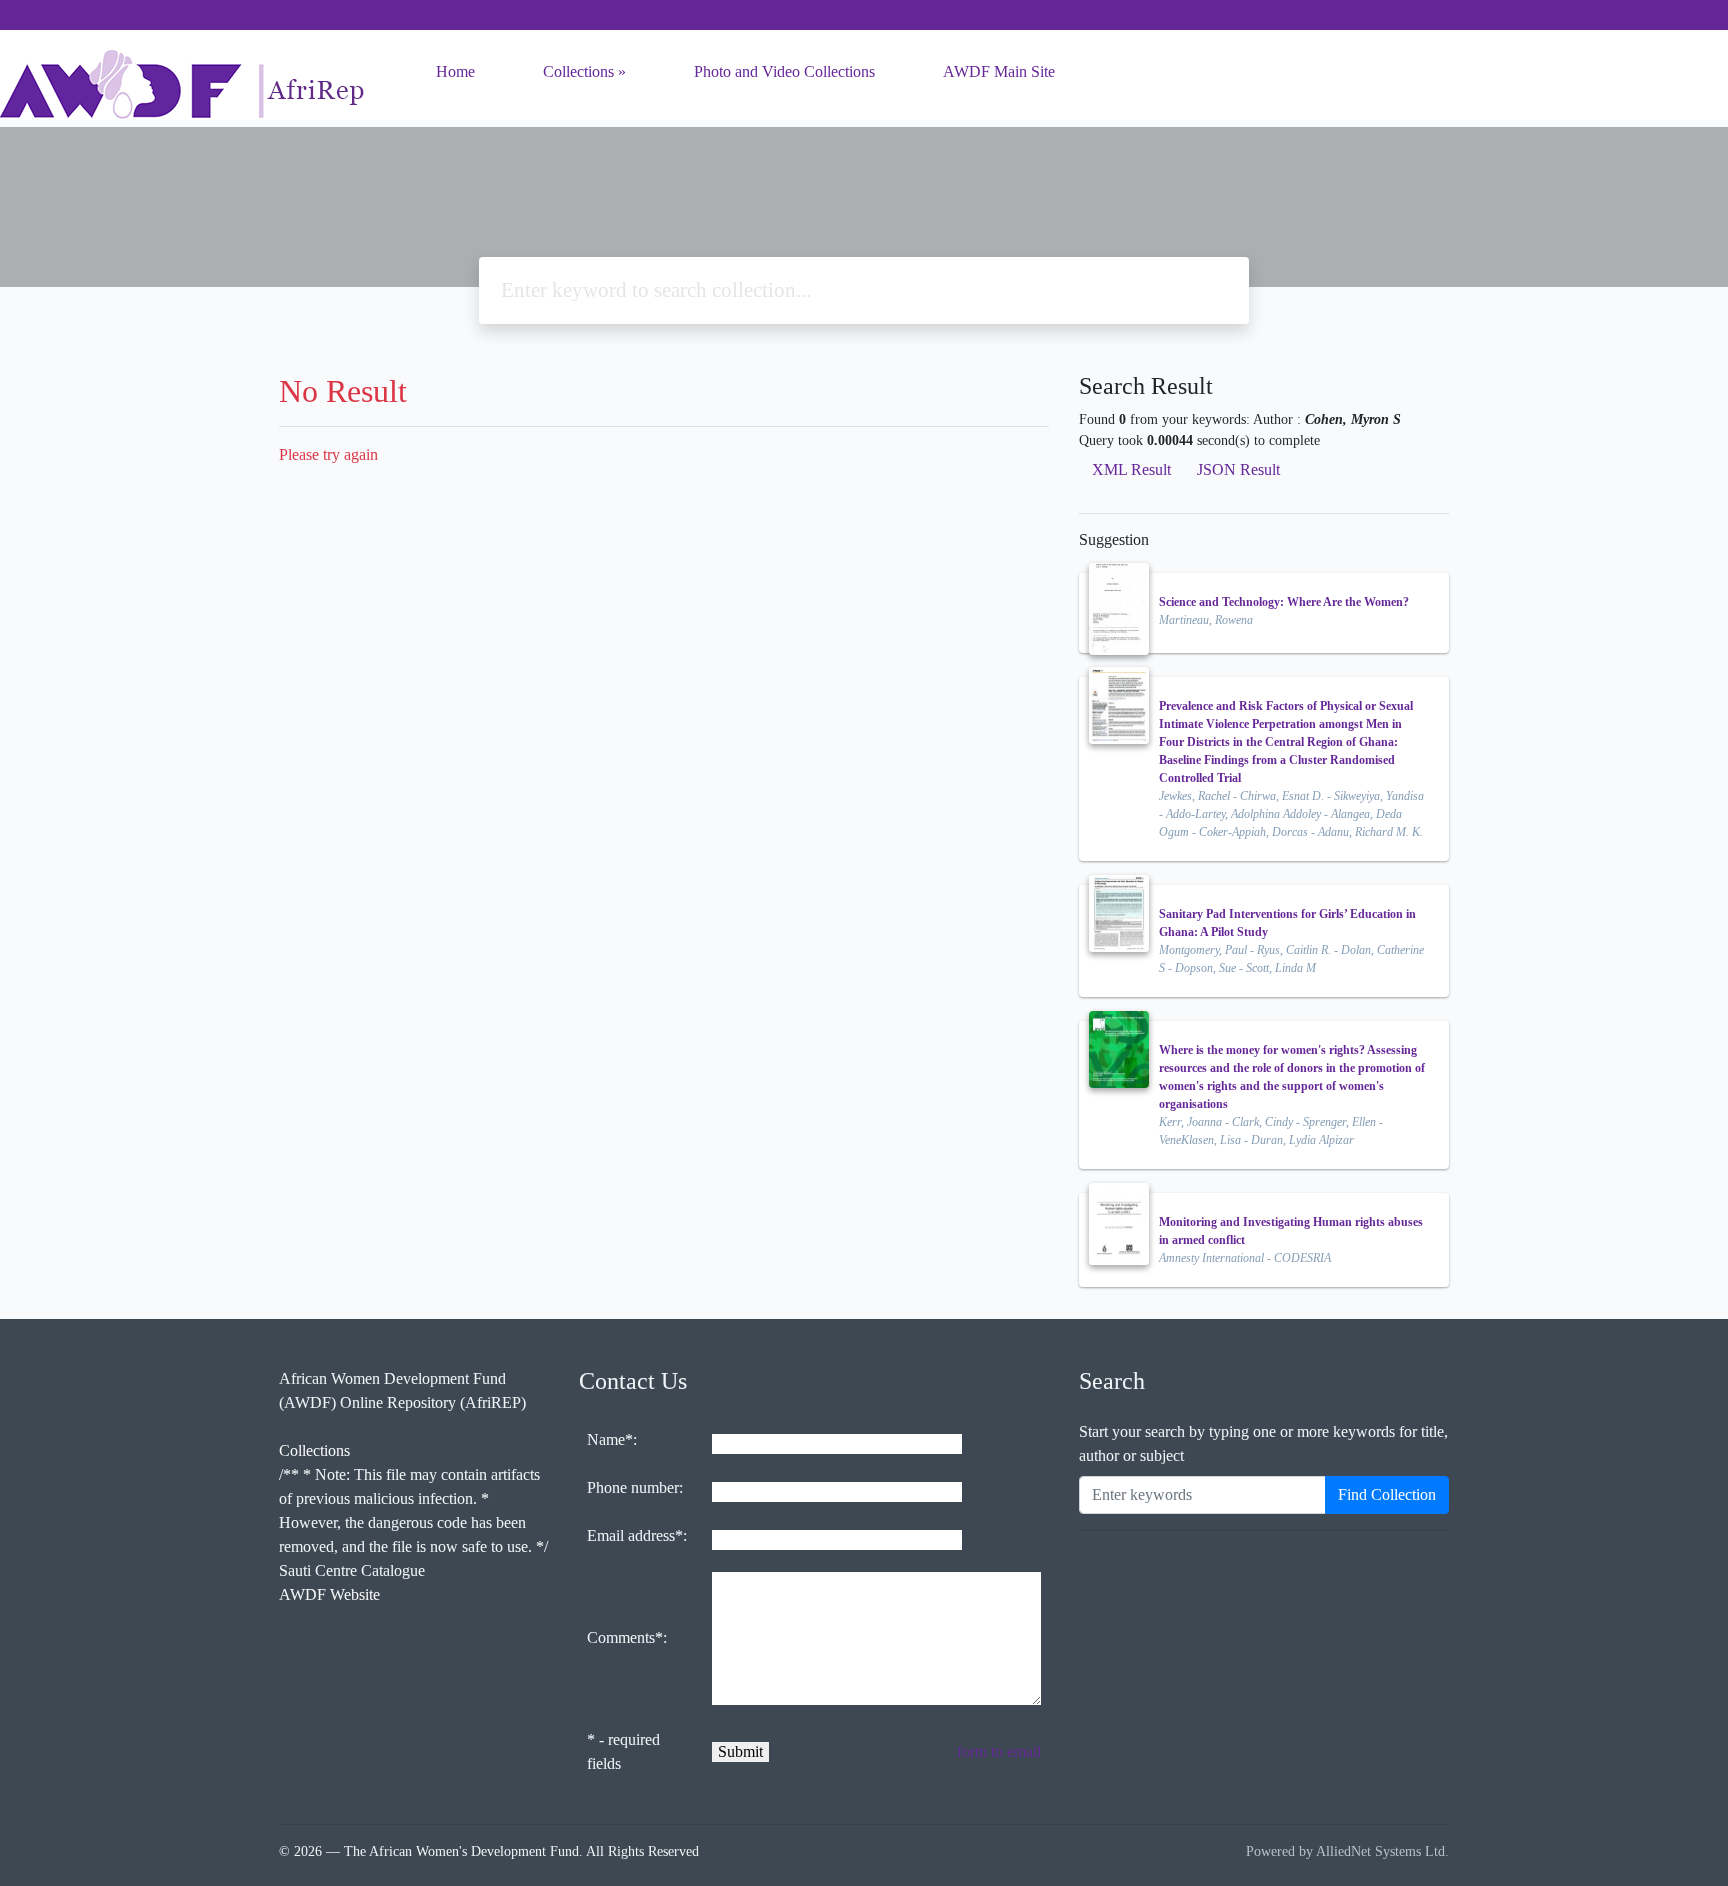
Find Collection (1387, 1494)
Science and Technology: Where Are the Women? (1284, 602)
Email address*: (637, 1535)
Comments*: (627, 1637)
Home (455, 71)
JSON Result (1238, 469)
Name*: (612, 1439)
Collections (578, 71)
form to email (999, 1751)
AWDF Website (329, 1594)
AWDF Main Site (999, 71)
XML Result (1131, 469)
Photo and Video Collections (784, 71)
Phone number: (635, 1487)
